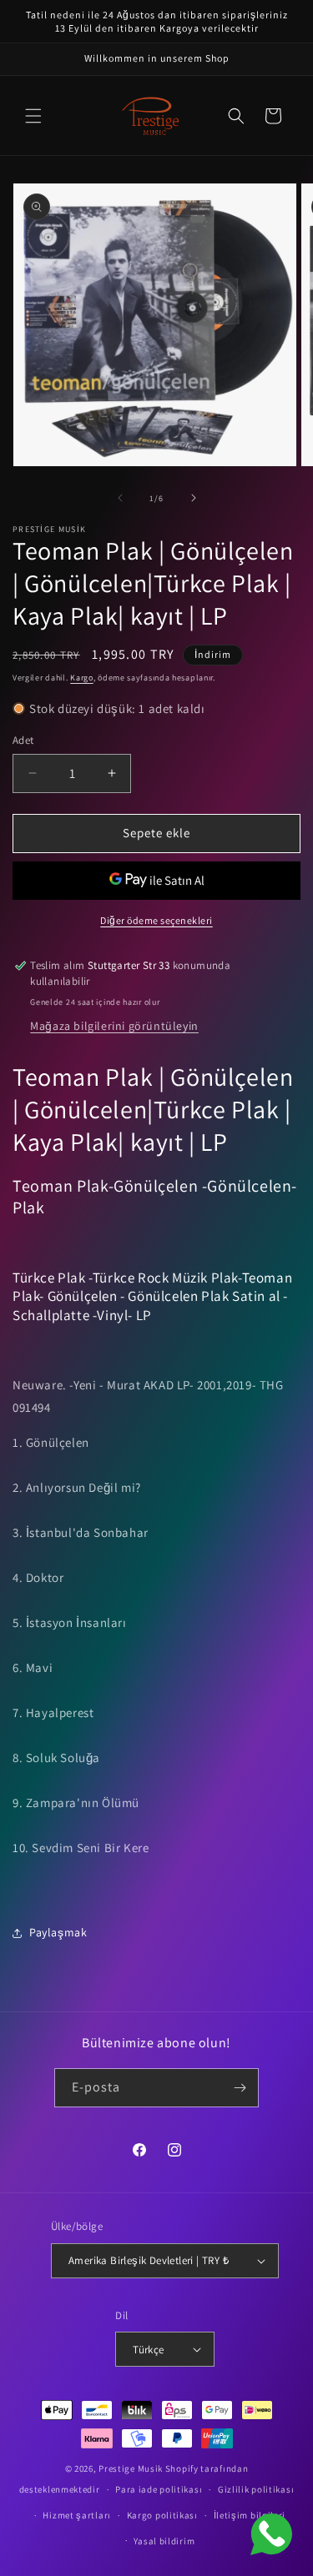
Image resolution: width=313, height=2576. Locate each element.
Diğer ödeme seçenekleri (156, 920)
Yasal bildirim (164, 2541)
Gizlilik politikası (256, 2489)
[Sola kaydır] (120, 498)
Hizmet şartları (77, 2515)
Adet (23, 740)
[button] (33, 116)
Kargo (82, 678)
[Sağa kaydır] (194, 498)
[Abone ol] (240, 2088)
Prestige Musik (131, 2468)
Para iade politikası (159, 2489)
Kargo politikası (162, 2515)
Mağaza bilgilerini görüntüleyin (114, 1026)
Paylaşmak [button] (58, 1932)
